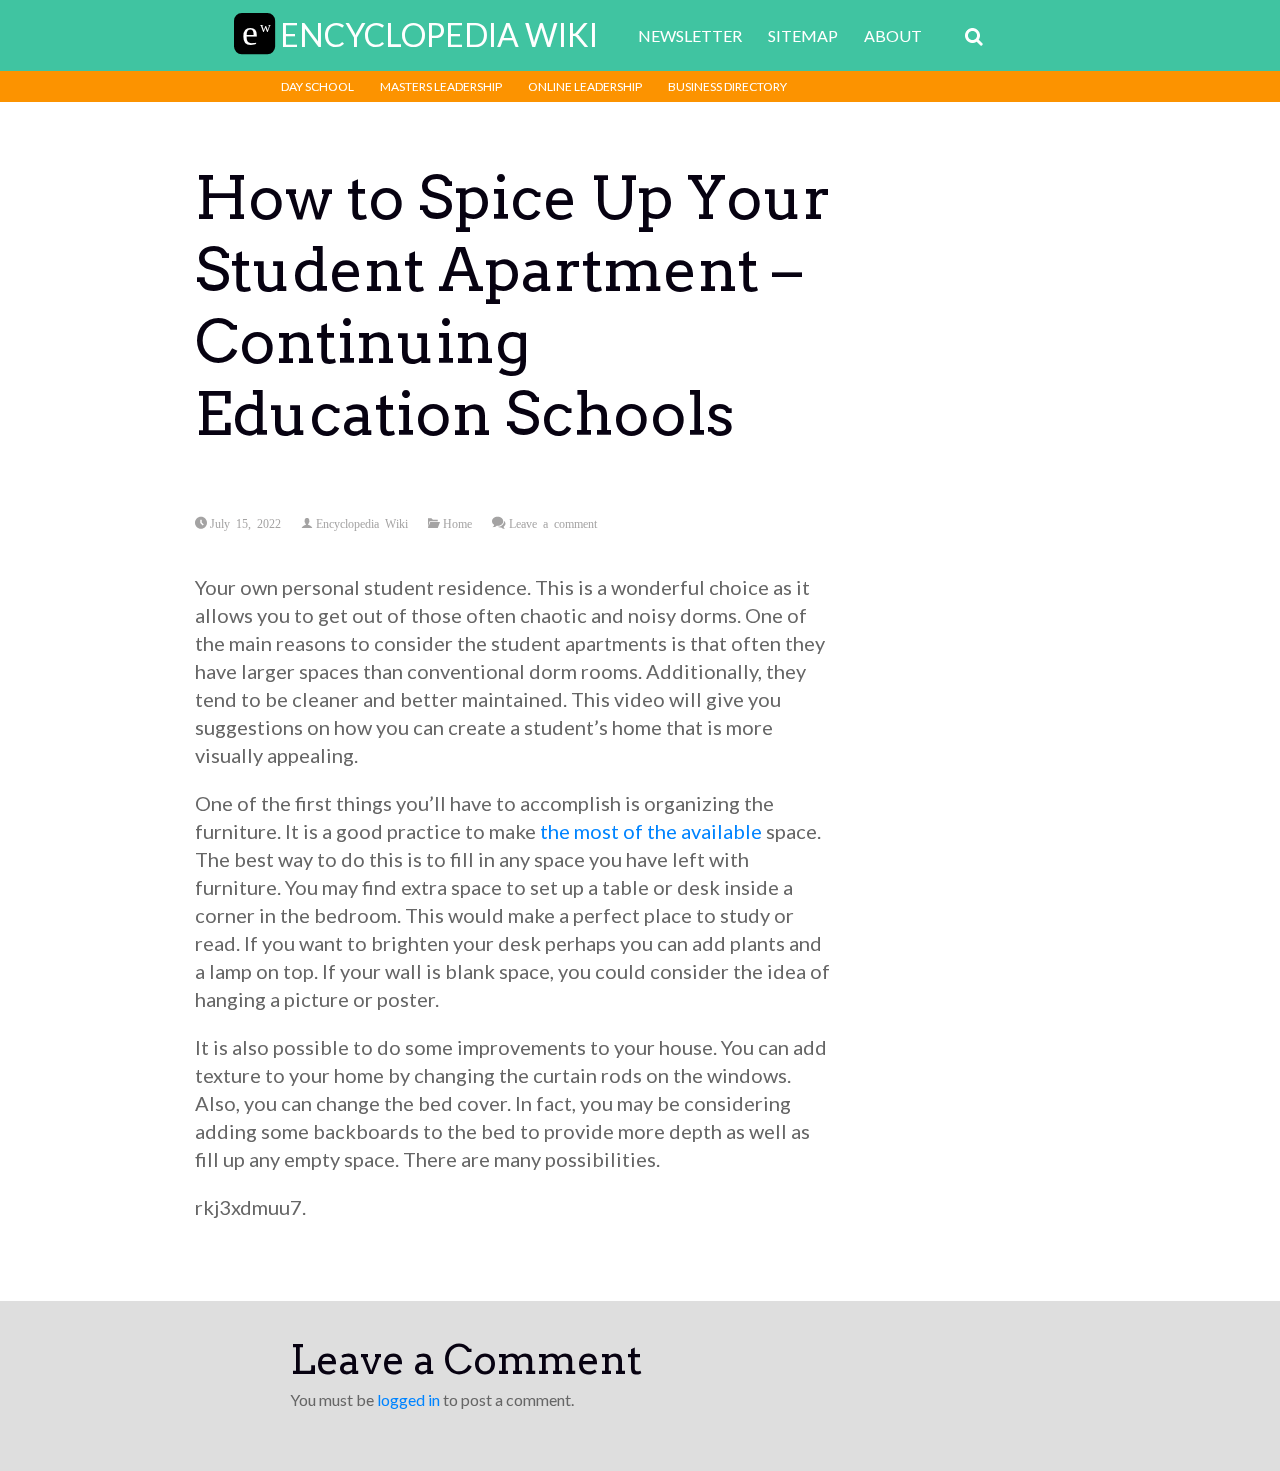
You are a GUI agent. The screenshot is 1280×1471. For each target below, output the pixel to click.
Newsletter (690, 35)
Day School (317, 86)
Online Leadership (585, 86)
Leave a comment (553, 523)
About (893, 35)
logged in (408, 1399)
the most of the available (651, 831)
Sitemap (803, 35)
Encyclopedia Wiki (362, 523)
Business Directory (727, 86)
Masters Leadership (441, 86)
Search (974, 37)
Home (457, 523)
